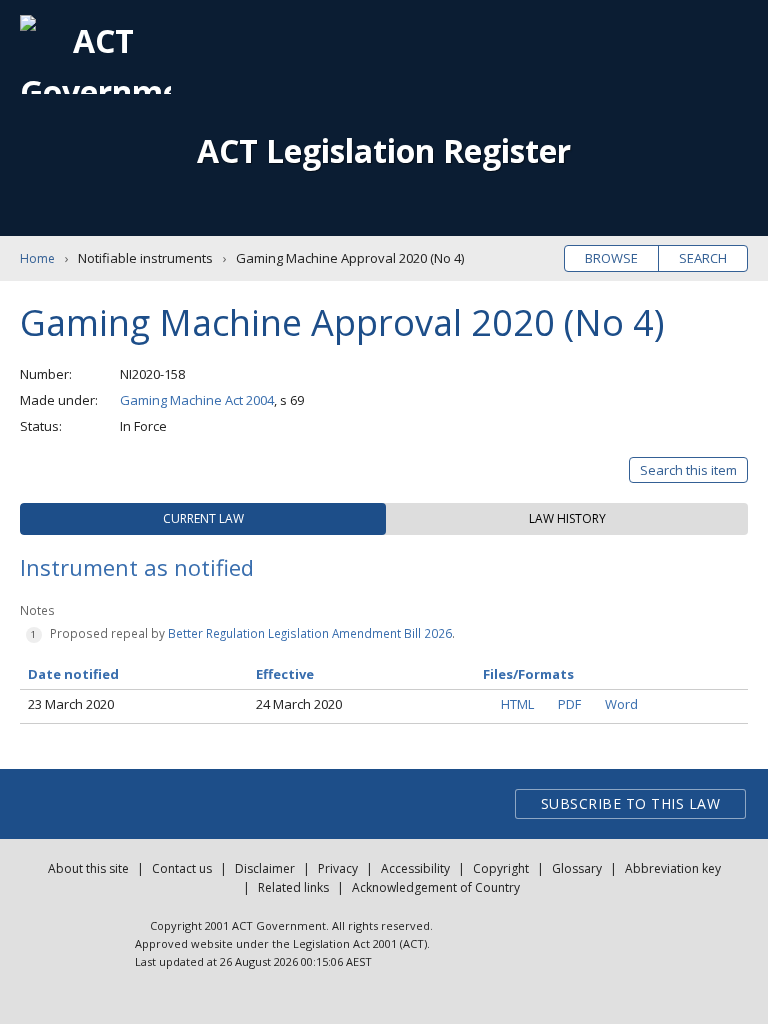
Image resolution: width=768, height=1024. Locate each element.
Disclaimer (265, 868)
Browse (611, 258)
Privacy (338, 868)
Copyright (501, 868)
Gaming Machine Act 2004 (197, 400)
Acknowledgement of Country (436, 887)
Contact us (182, 868)
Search (703, 258)
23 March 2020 (71, 704)
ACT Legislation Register (384, 150)
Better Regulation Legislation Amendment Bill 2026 (310, 633)
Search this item (688, 470)
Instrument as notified (137, 567)
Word (621, 704)
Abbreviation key (673, 868)
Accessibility (415, 868)
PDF (569, 704)
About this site (88, 868)
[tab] (203, 519)
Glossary (577, 868)
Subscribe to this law (631, 803)
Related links (293, 887)
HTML (517, 704)
